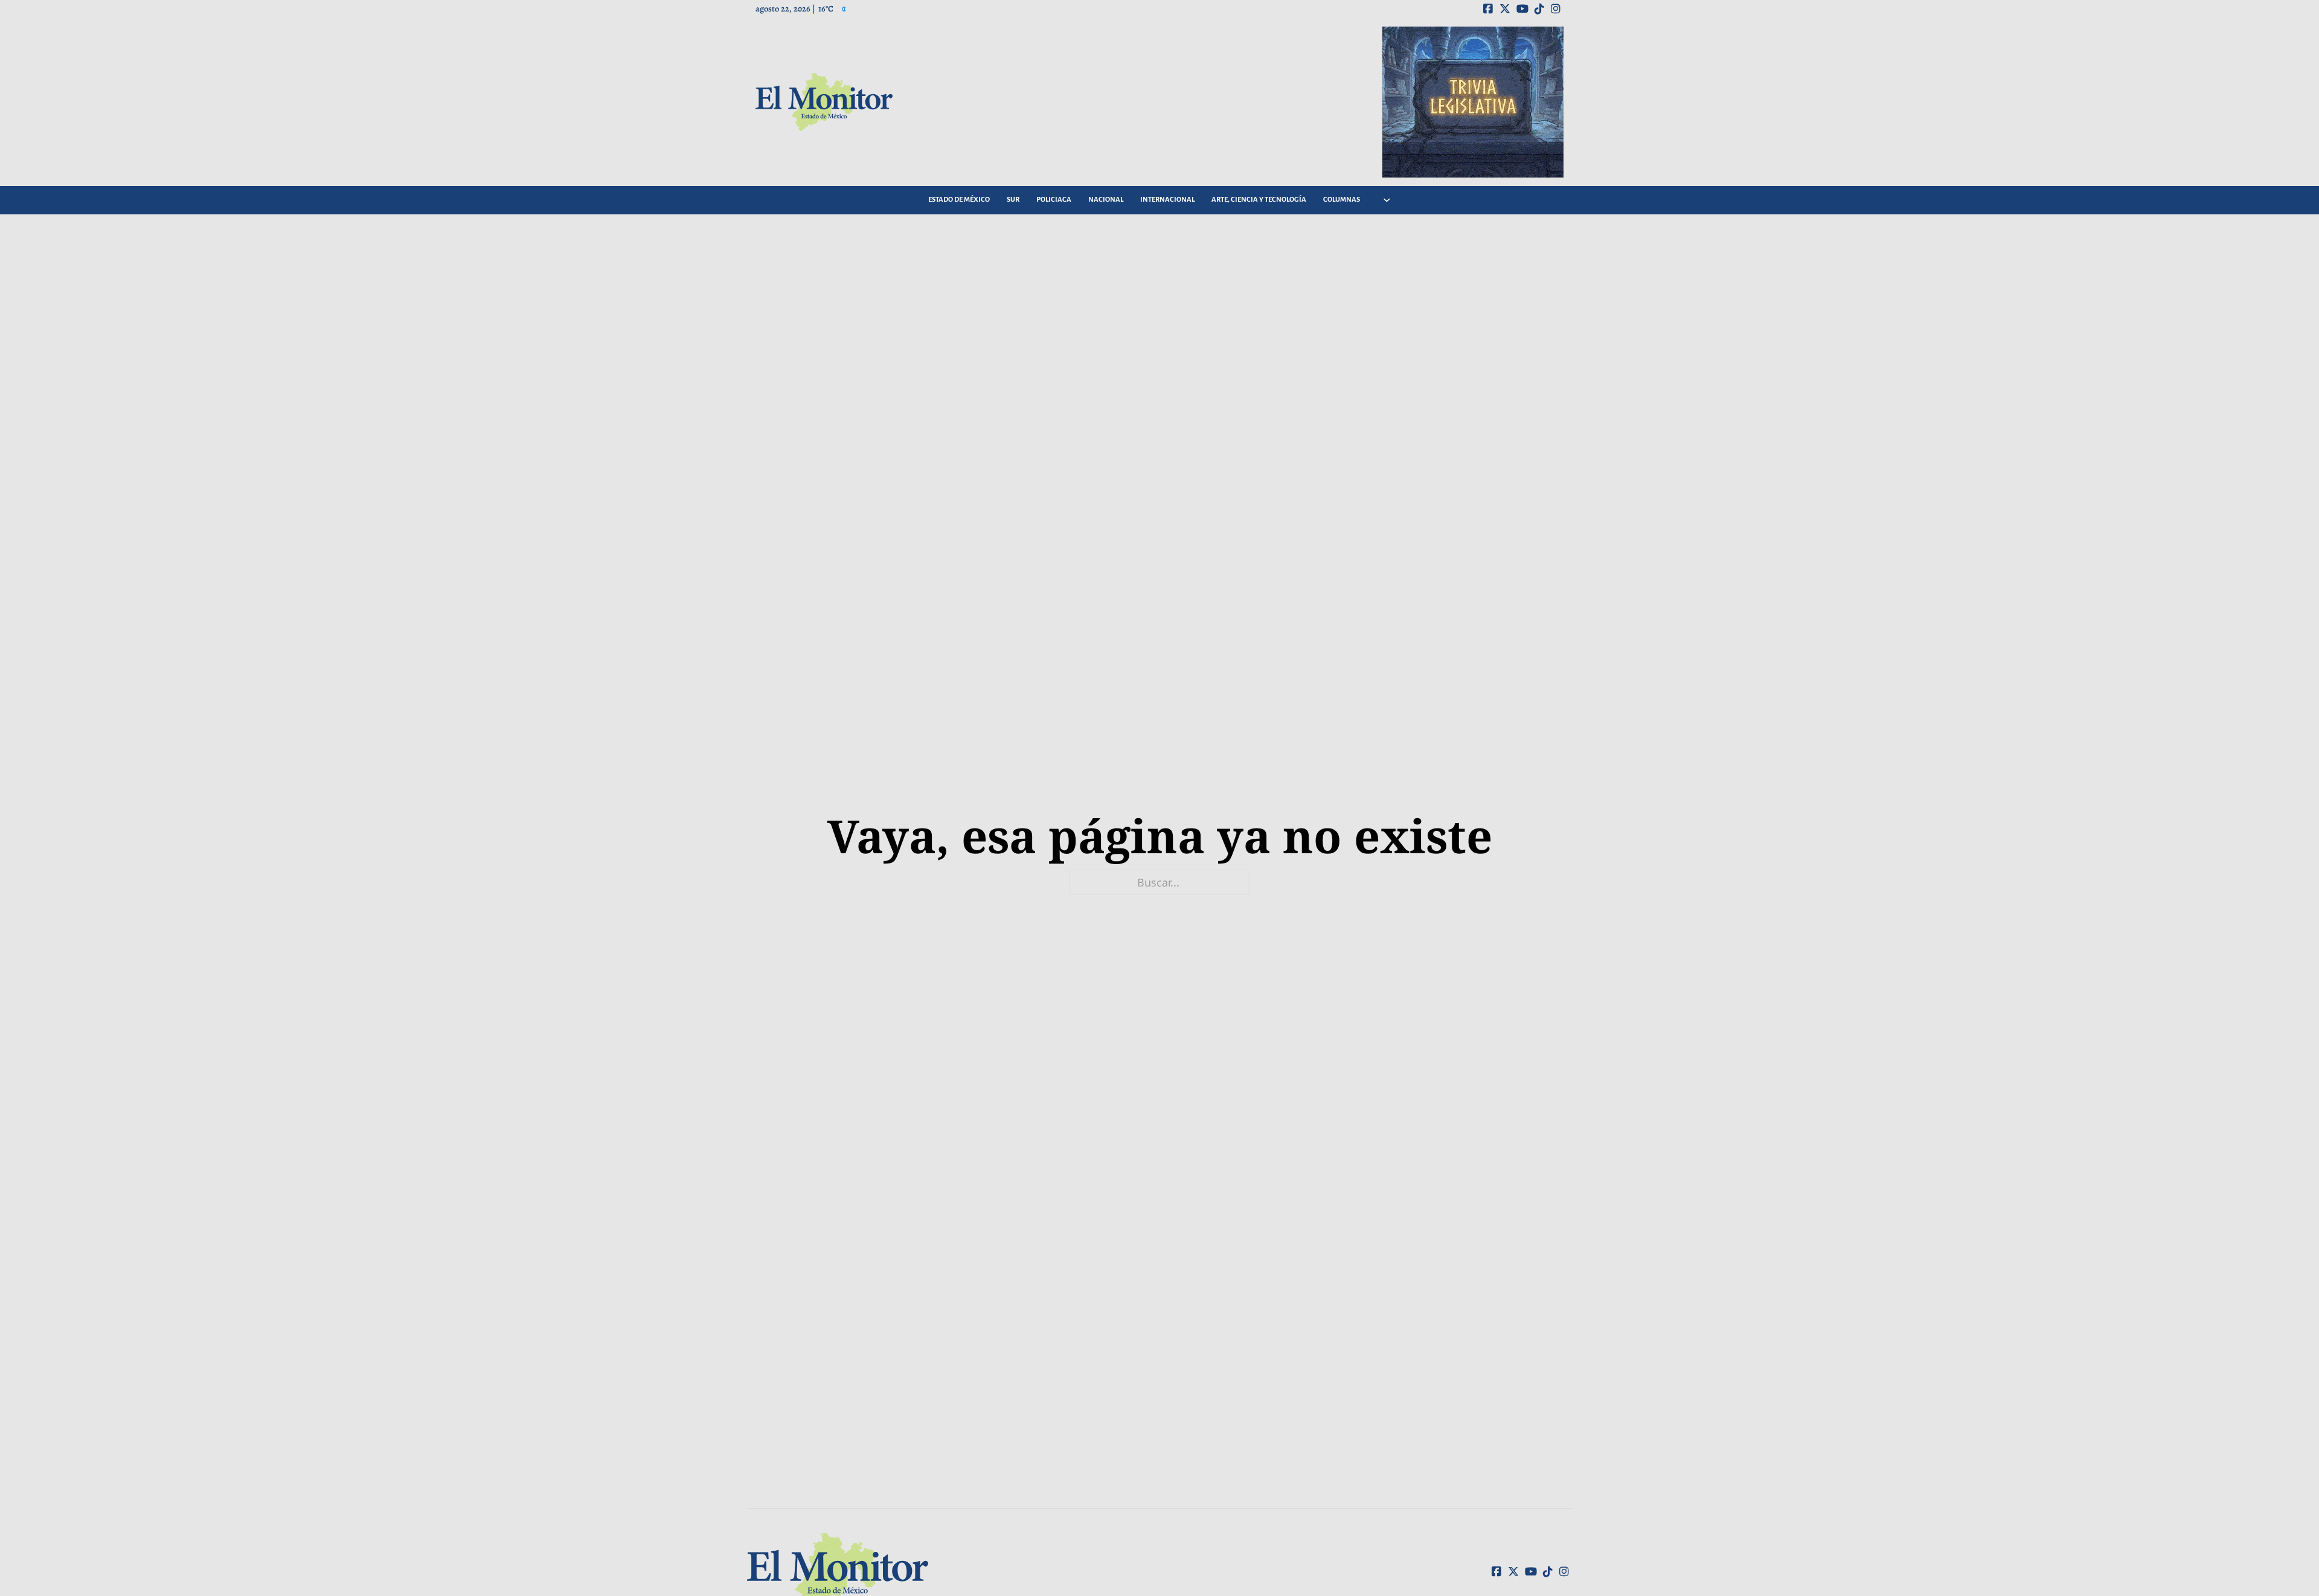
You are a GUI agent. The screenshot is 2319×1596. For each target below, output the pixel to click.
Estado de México (959, 200)
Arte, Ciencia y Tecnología (1259, 200)
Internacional (1167, 200)
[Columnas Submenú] (1387, 200)
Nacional (1106, 200)
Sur (1013, 200)
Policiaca (1054, 200)
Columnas (1342, 200)
